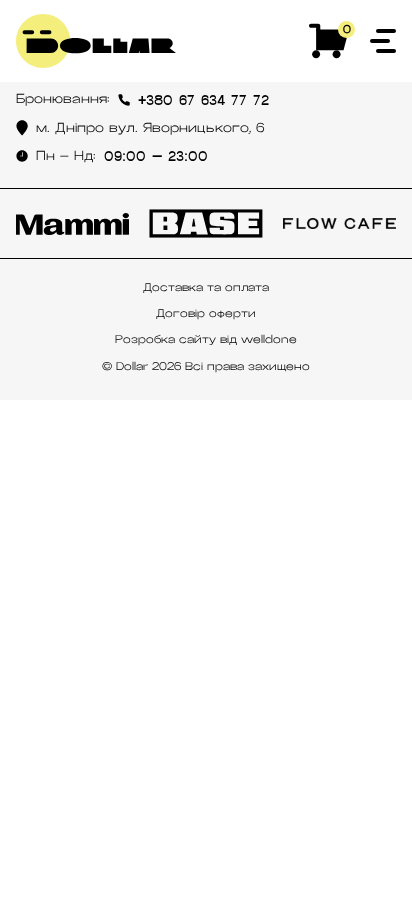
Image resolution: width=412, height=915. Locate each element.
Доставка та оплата (206, 287)
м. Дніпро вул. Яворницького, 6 (150, 128)
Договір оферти (206, 313)
